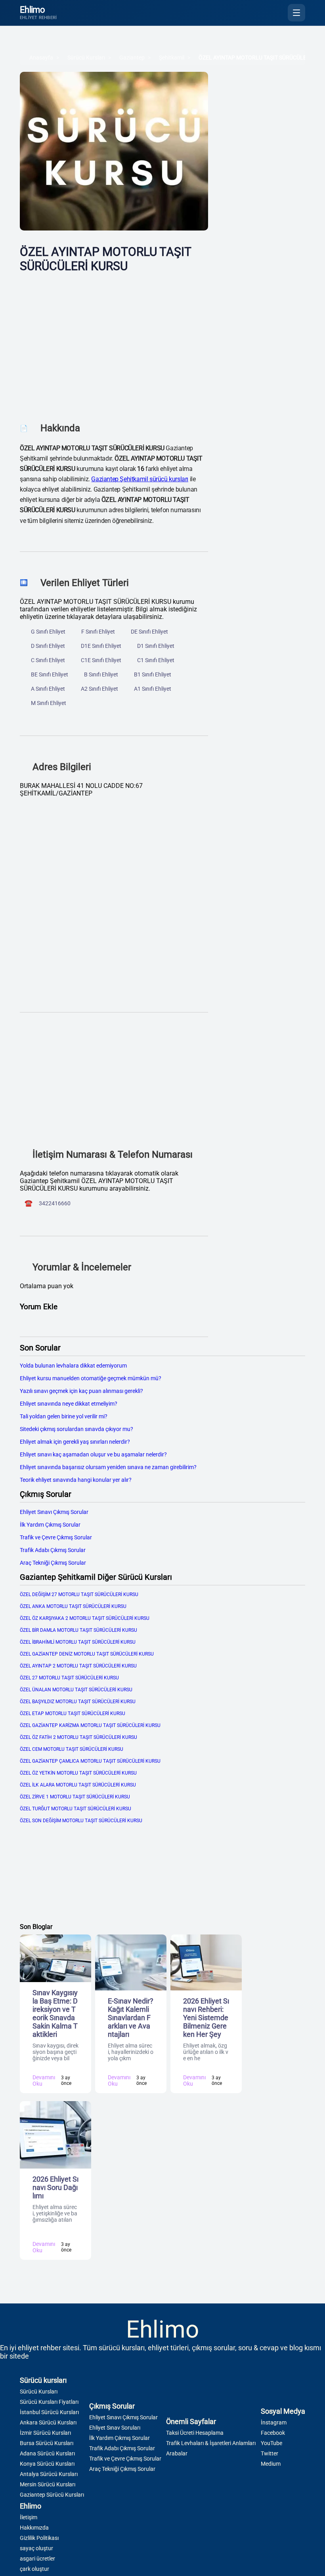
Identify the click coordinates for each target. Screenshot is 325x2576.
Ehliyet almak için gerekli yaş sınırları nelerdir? (75, 1442)
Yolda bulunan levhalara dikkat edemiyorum (73, 1366)
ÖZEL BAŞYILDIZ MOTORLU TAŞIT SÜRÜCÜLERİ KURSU (78, 1702)
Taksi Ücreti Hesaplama (195, 2433)
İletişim (29, 2517)
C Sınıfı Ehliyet (48, 660)
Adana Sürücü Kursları (47, 2453)
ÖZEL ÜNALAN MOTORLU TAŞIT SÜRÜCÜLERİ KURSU (76, 1690)
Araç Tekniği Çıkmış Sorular (53, 1563)
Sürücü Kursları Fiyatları (49, 2402)
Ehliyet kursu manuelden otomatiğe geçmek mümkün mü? (91, 1378)
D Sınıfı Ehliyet (48, 646)
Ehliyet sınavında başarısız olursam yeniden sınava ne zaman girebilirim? (108, 1467)
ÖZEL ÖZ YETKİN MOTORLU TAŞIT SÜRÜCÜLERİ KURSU (78, 1773)
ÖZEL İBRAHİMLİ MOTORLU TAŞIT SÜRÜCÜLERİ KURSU (78, 1642)
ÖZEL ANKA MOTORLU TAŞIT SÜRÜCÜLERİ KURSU (73, 1606)
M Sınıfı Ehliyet (49, 703)
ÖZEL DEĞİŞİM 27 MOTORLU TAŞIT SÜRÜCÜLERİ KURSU (79, 1594)
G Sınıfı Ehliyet (48, 632)
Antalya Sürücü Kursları (49, 2474)
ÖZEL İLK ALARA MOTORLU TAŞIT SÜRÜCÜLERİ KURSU (78, 1785)
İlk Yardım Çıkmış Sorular (50, 1525)
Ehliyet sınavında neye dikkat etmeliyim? (69, 1404)
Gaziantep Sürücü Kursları (52, 2495)
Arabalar (177, 2453)
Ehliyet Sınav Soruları (115, 2428)
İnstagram (274, 2422)
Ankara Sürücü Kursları (48, 2422)
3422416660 (55, 1203)
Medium (271, 2464)
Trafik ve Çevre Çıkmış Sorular (56, 1537)
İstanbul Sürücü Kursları (49, 2412)
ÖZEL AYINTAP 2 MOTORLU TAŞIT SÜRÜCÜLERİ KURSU (78, 1666)
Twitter (270, 2453)
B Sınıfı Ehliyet (101, 674)
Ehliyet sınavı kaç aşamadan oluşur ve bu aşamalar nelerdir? (93, 1454)
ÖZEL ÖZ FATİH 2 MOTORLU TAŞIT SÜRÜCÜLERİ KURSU (78, 1737)
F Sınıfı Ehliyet (98, 632)
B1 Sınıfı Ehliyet (153, 674)
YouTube (271, 2443)
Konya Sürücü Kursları (47, 2464)
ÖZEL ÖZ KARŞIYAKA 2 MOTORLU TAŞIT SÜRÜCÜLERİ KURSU (85, 1618)
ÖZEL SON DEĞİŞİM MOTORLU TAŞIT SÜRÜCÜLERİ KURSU (81, 1821)
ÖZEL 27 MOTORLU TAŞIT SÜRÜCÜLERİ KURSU (69, 1678)
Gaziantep (132, 58)
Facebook (273, 2433)
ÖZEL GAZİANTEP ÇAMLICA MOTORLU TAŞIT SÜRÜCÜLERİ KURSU (90, 1761)
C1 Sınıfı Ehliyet (156, 660)
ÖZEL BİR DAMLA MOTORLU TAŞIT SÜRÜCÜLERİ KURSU (78, 1630)
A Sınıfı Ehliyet (48, 689)
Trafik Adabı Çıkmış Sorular (53, 1550)
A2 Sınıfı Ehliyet (99, 689)
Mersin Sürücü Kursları (48, 2484)
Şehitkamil (172, 58)
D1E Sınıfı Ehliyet (101, 646)
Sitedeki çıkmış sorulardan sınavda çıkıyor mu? (76, 1429)
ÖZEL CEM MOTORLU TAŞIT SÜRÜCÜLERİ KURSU (72, 1749)
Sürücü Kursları (86, 58)
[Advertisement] (114, 342)
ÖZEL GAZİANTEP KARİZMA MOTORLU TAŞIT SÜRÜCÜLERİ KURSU (90, 1725)
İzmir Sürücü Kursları (45, 2433)
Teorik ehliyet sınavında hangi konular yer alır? (76, 1480)
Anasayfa (41, 58)
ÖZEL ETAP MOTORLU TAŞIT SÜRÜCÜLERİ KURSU (73, 1713)
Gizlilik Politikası (39, 2538)
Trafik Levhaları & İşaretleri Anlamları (211, 2443)
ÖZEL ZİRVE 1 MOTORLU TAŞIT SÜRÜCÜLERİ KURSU (75, 1797)
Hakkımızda (34, 2528)
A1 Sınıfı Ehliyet (153, 689)
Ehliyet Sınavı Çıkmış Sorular (54, 1512)
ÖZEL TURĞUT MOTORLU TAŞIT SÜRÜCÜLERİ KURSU (76, 1809)
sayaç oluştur (36, 2548)
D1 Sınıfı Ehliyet (156, 646)
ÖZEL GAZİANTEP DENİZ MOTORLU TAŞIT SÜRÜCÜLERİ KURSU (87, 1654)
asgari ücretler (37, 2559)
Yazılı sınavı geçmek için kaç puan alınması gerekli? (81, 1391)
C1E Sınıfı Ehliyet (101, 660)
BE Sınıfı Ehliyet (50, 674)
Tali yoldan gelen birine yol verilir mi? (64, 1416)
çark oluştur (34, 2569)
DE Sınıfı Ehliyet (149, 632)
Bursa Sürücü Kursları (47, 2443)
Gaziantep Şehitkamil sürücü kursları (140, 479)
